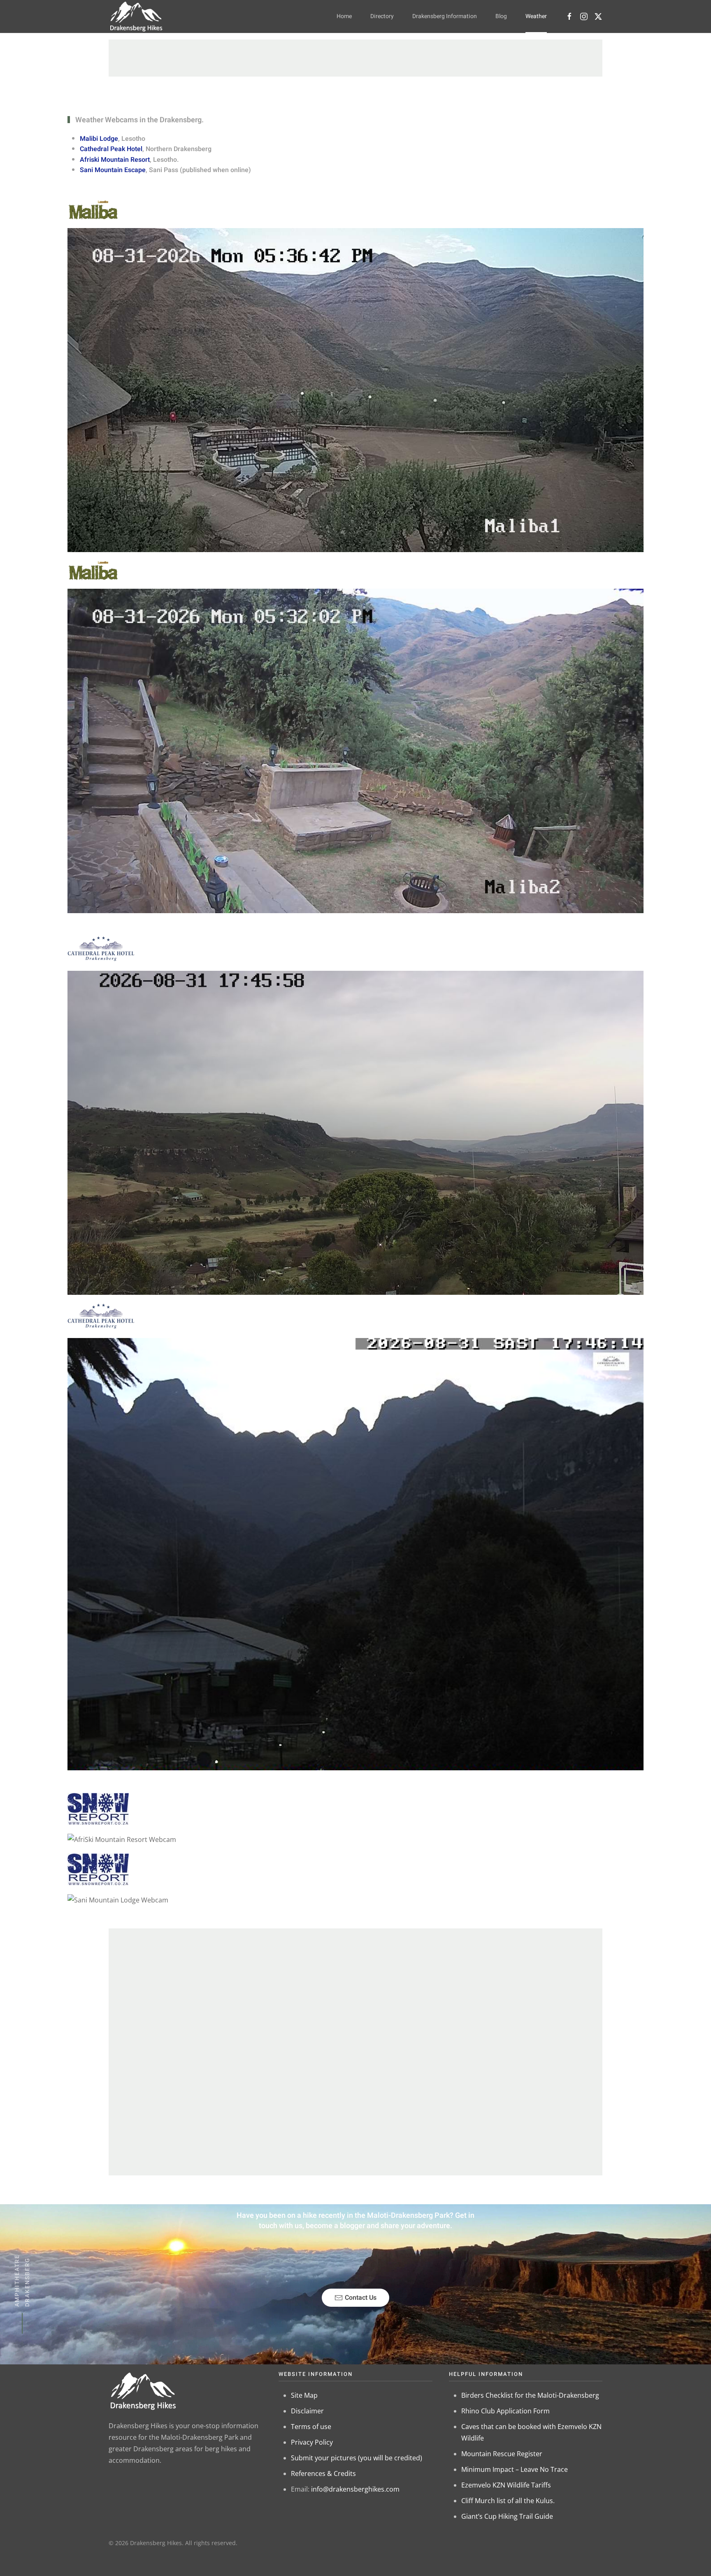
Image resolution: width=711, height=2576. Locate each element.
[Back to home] (136, 16)
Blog (501, 16)
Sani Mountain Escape (113, 170)
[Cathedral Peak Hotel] (101, 949)
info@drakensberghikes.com (355, 2489)
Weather (536, 16)
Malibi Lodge (99, 139)
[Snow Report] (98, 1808)
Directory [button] (382, 16)
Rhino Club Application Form (505, 2411)
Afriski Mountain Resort (115, 160)
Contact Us (361, 2298)
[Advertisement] (355, 58)
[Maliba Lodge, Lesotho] (93, 209)
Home (344, 16)
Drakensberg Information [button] (445, 16)
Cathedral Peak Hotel (111, 149)
